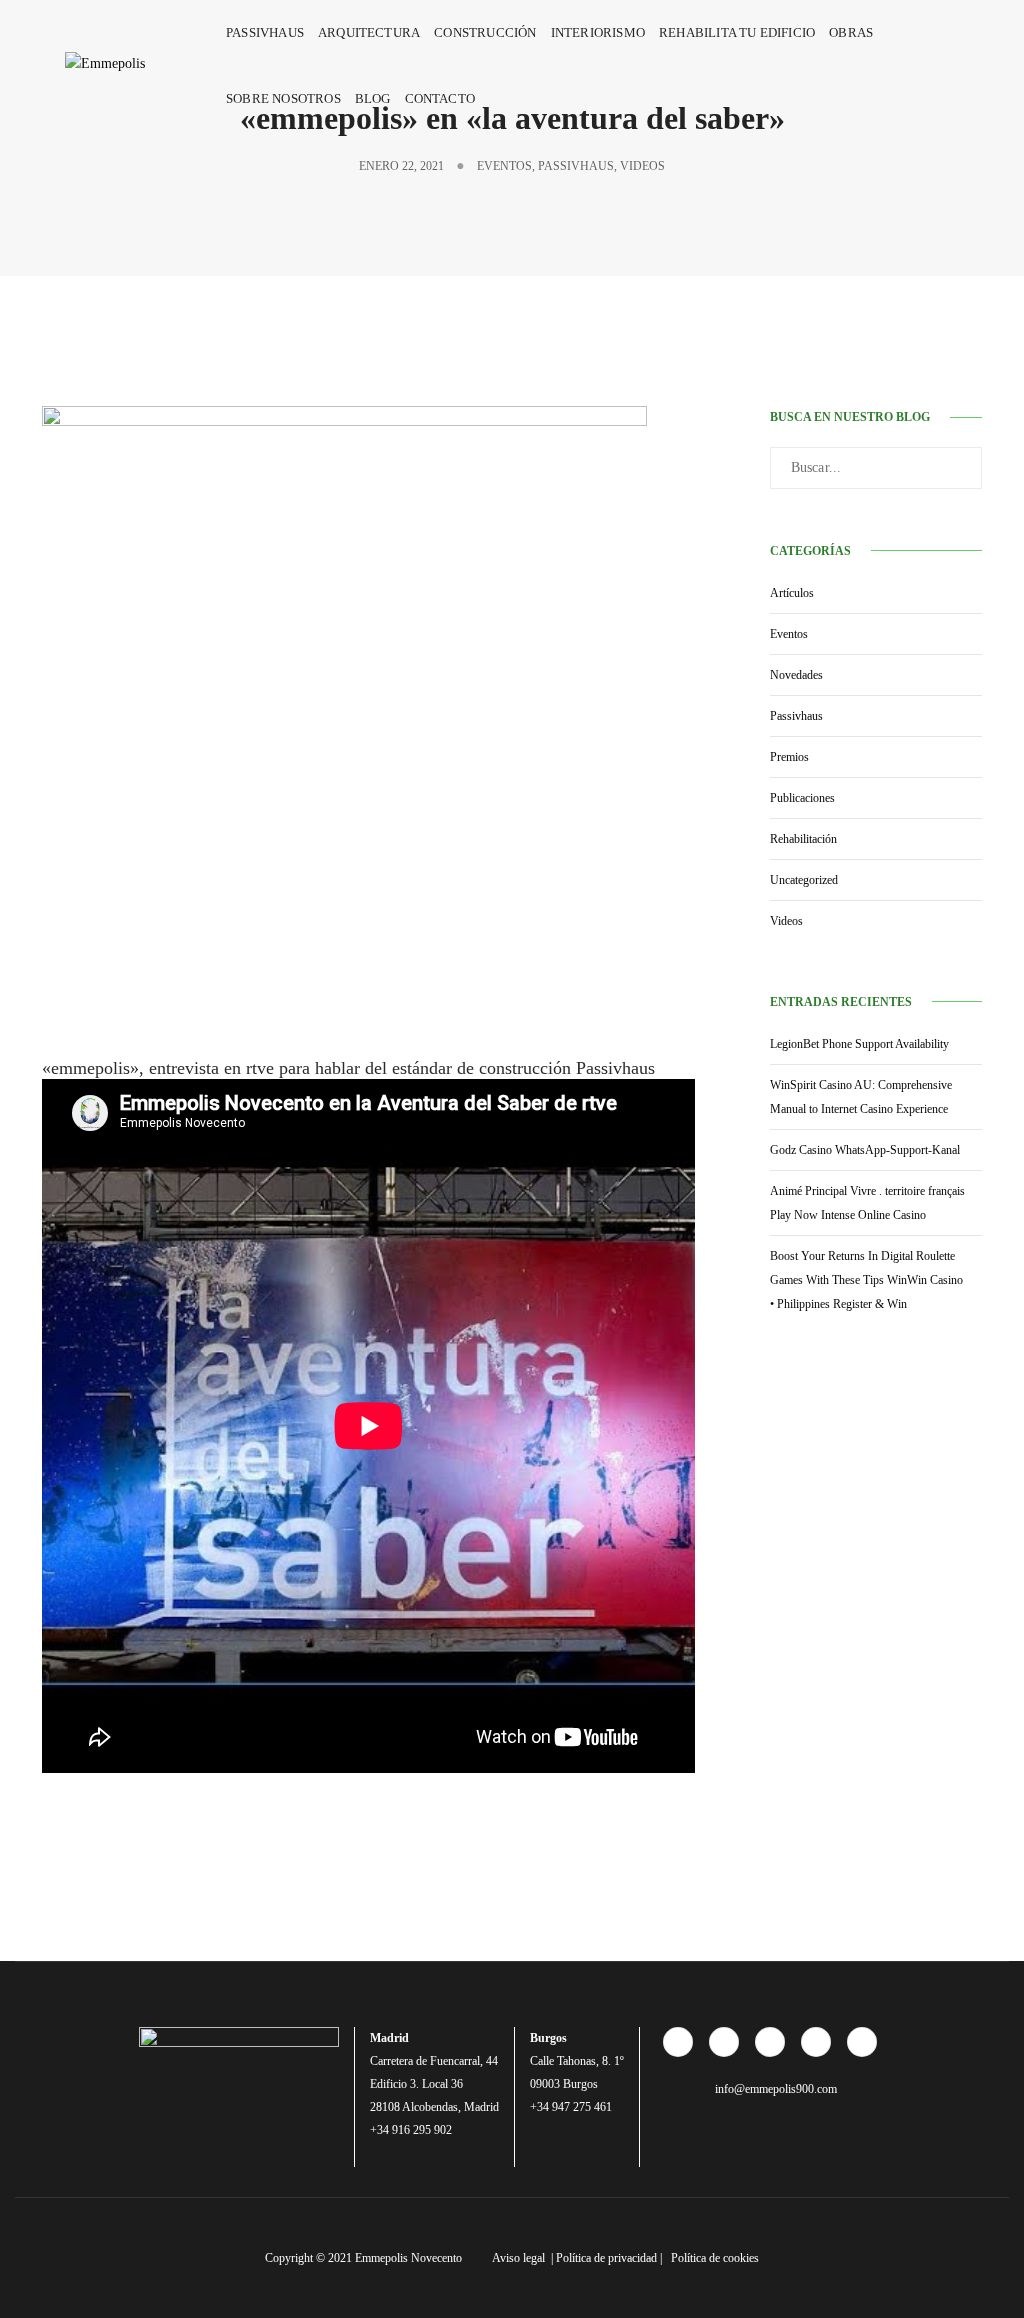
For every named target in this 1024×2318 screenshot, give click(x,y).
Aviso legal (520, 2258)
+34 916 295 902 (411, 2130)
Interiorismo (598, 32)
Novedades (796, 675)
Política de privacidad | (610, 2258)
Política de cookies (715, 2258)
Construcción (485, 32)
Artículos (792, 593)
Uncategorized (804, 880)
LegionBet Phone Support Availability (859, 1044)
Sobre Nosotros (283, 98)
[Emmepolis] (127, 64)
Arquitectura (369, 32)
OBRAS (851, 32)
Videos (642, 166)
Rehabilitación (803, 839)
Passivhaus (265, 32)
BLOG (373, 98)
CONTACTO (440, 98)
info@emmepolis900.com (774, 2089)
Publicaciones (802, 798)
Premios (789, 757)
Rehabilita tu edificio (737, 32)
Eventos (504, 166)
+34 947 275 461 (571, 2107)
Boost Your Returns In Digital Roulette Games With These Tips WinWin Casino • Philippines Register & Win (866, 1280)
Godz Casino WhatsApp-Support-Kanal (865, 1150)
